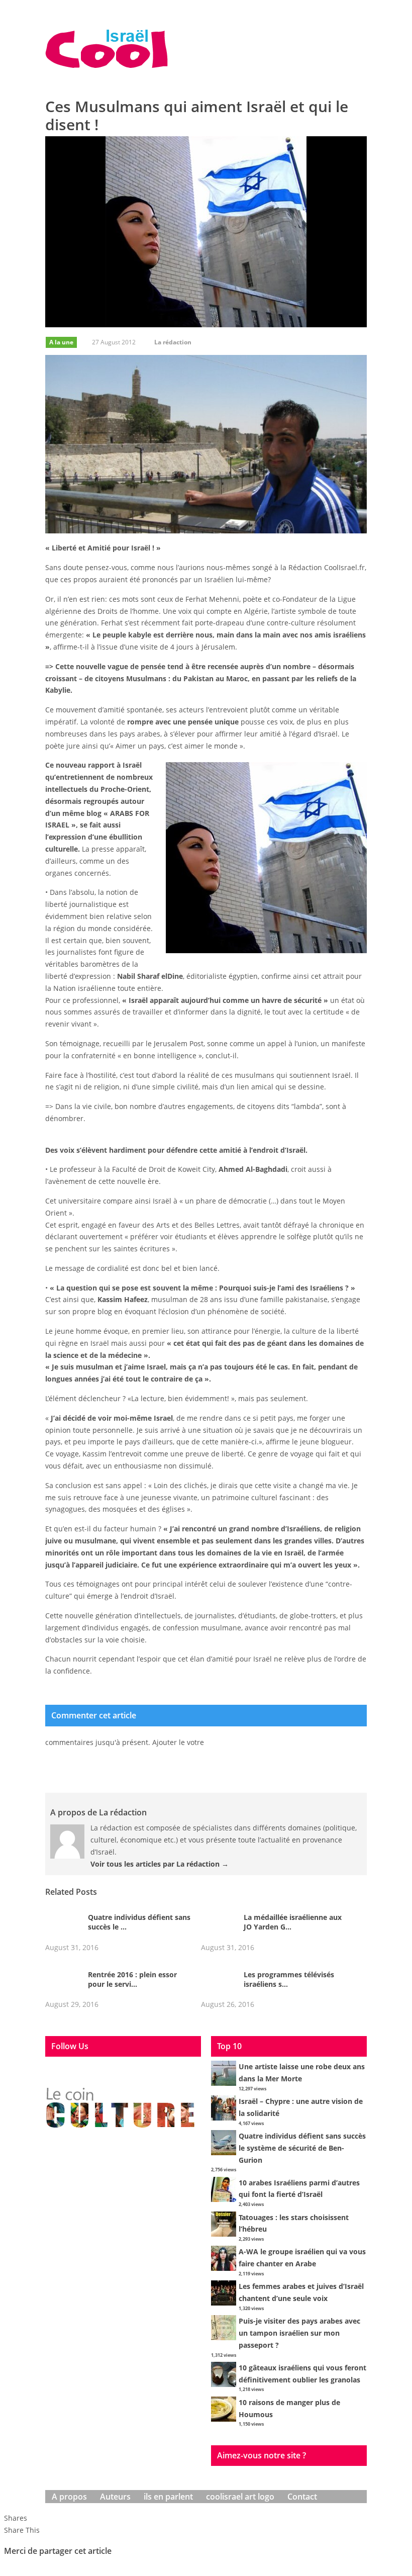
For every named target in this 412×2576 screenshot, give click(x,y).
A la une (61, 342)
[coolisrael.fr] (107, 49)
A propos (69, 2497)
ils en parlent (168, 2497)
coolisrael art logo (240, 2497)
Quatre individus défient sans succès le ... (139, 1922)
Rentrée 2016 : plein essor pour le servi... (132, 1979)
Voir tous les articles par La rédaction (160, 1864)
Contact (302, 2497)
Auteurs (115, 2497)
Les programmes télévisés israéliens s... (289, 1979)
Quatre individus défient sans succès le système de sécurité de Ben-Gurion (302, 2148)
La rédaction (173, 342)
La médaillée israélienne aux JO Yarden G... (293, 1922)
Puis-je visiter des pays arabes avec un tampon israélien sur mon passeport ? (299, 2333)
